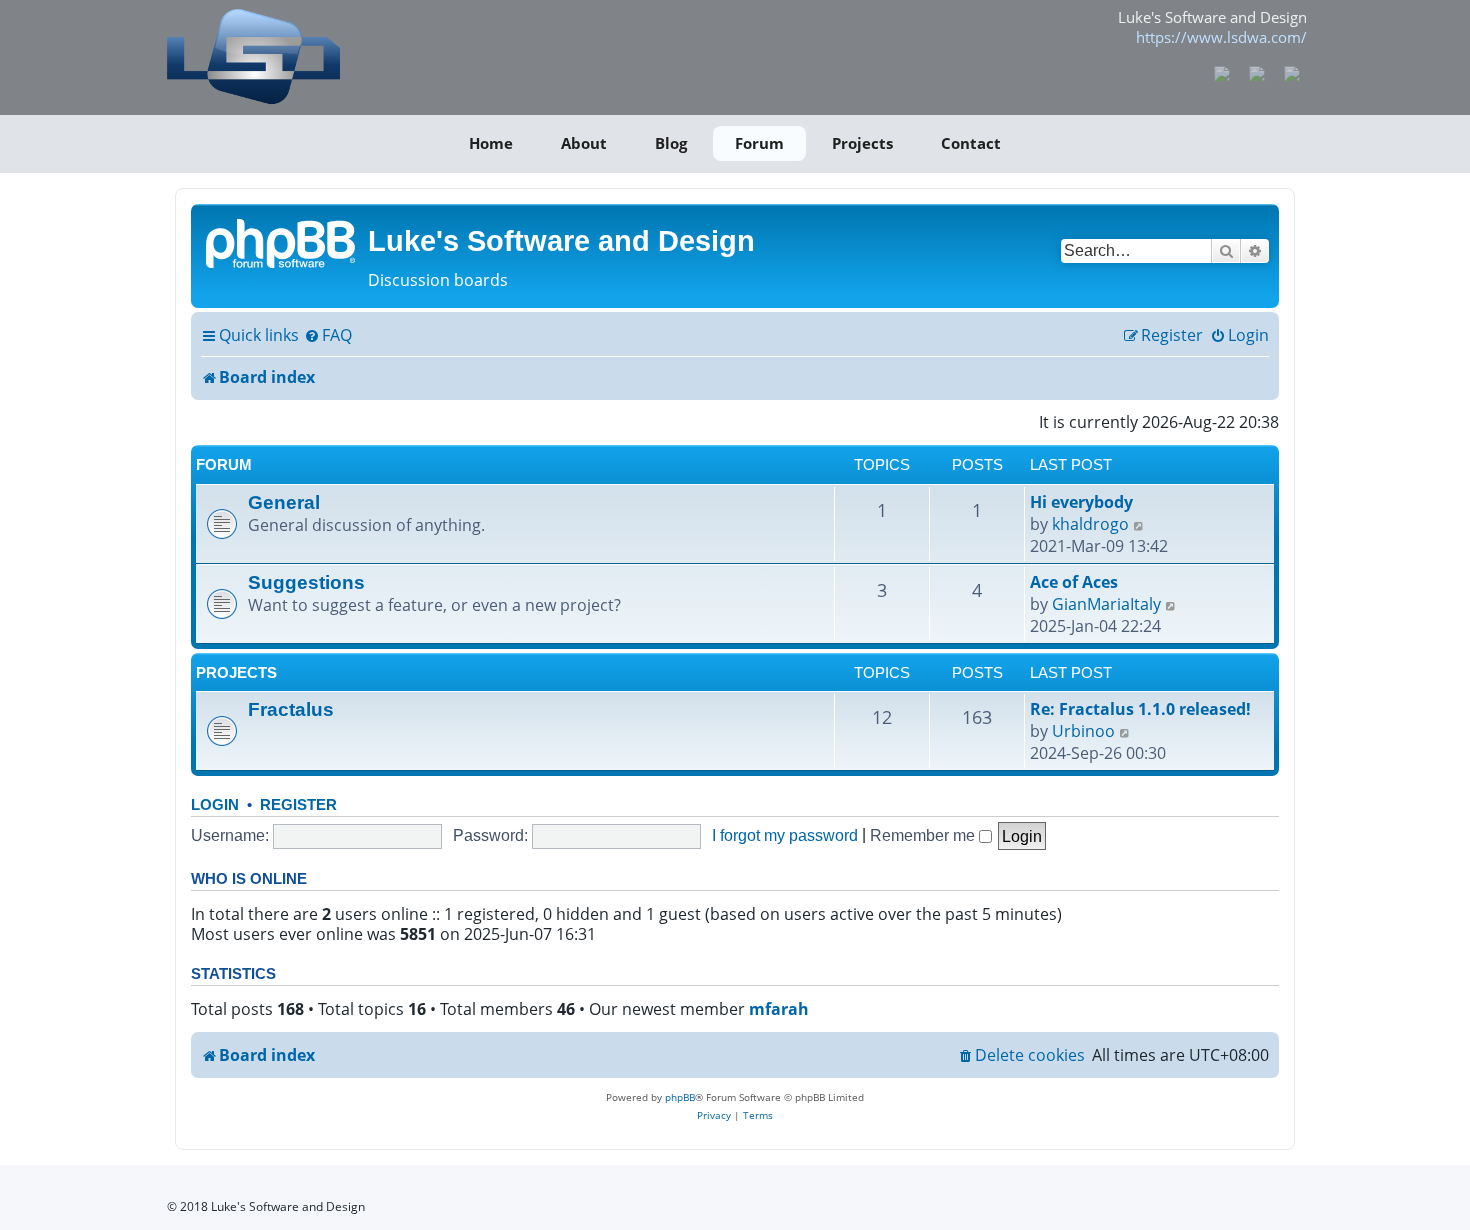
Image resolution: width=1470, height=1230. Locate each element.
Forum (759, 143)
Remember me (924, 835)
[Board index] (282, 242)
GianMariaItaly (1106, 604)
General (284, 502)
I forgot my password (785, 835)
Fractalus (291, 709)
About (584, 143)
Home (491, 143)
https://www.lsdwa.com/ (1221, 37)
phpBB (680, 1097)
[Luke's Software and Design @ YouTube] (1257, 72)
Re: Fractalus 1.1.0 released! (1140, 709)
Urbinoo (1083, 731)
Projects (862, 143)
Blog (671, 143)
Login (215, 804)
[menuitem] (328, 336)
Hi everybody (1081, 502)
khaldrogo (1090, 524)
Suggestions (306, 582)
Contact (971, 143)
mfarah (779, 1009)
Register (298, 804)
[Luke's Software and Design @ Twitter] (1291, 72)
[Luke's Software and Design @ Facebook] (1222, 72)
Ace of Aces (1074, 582)
